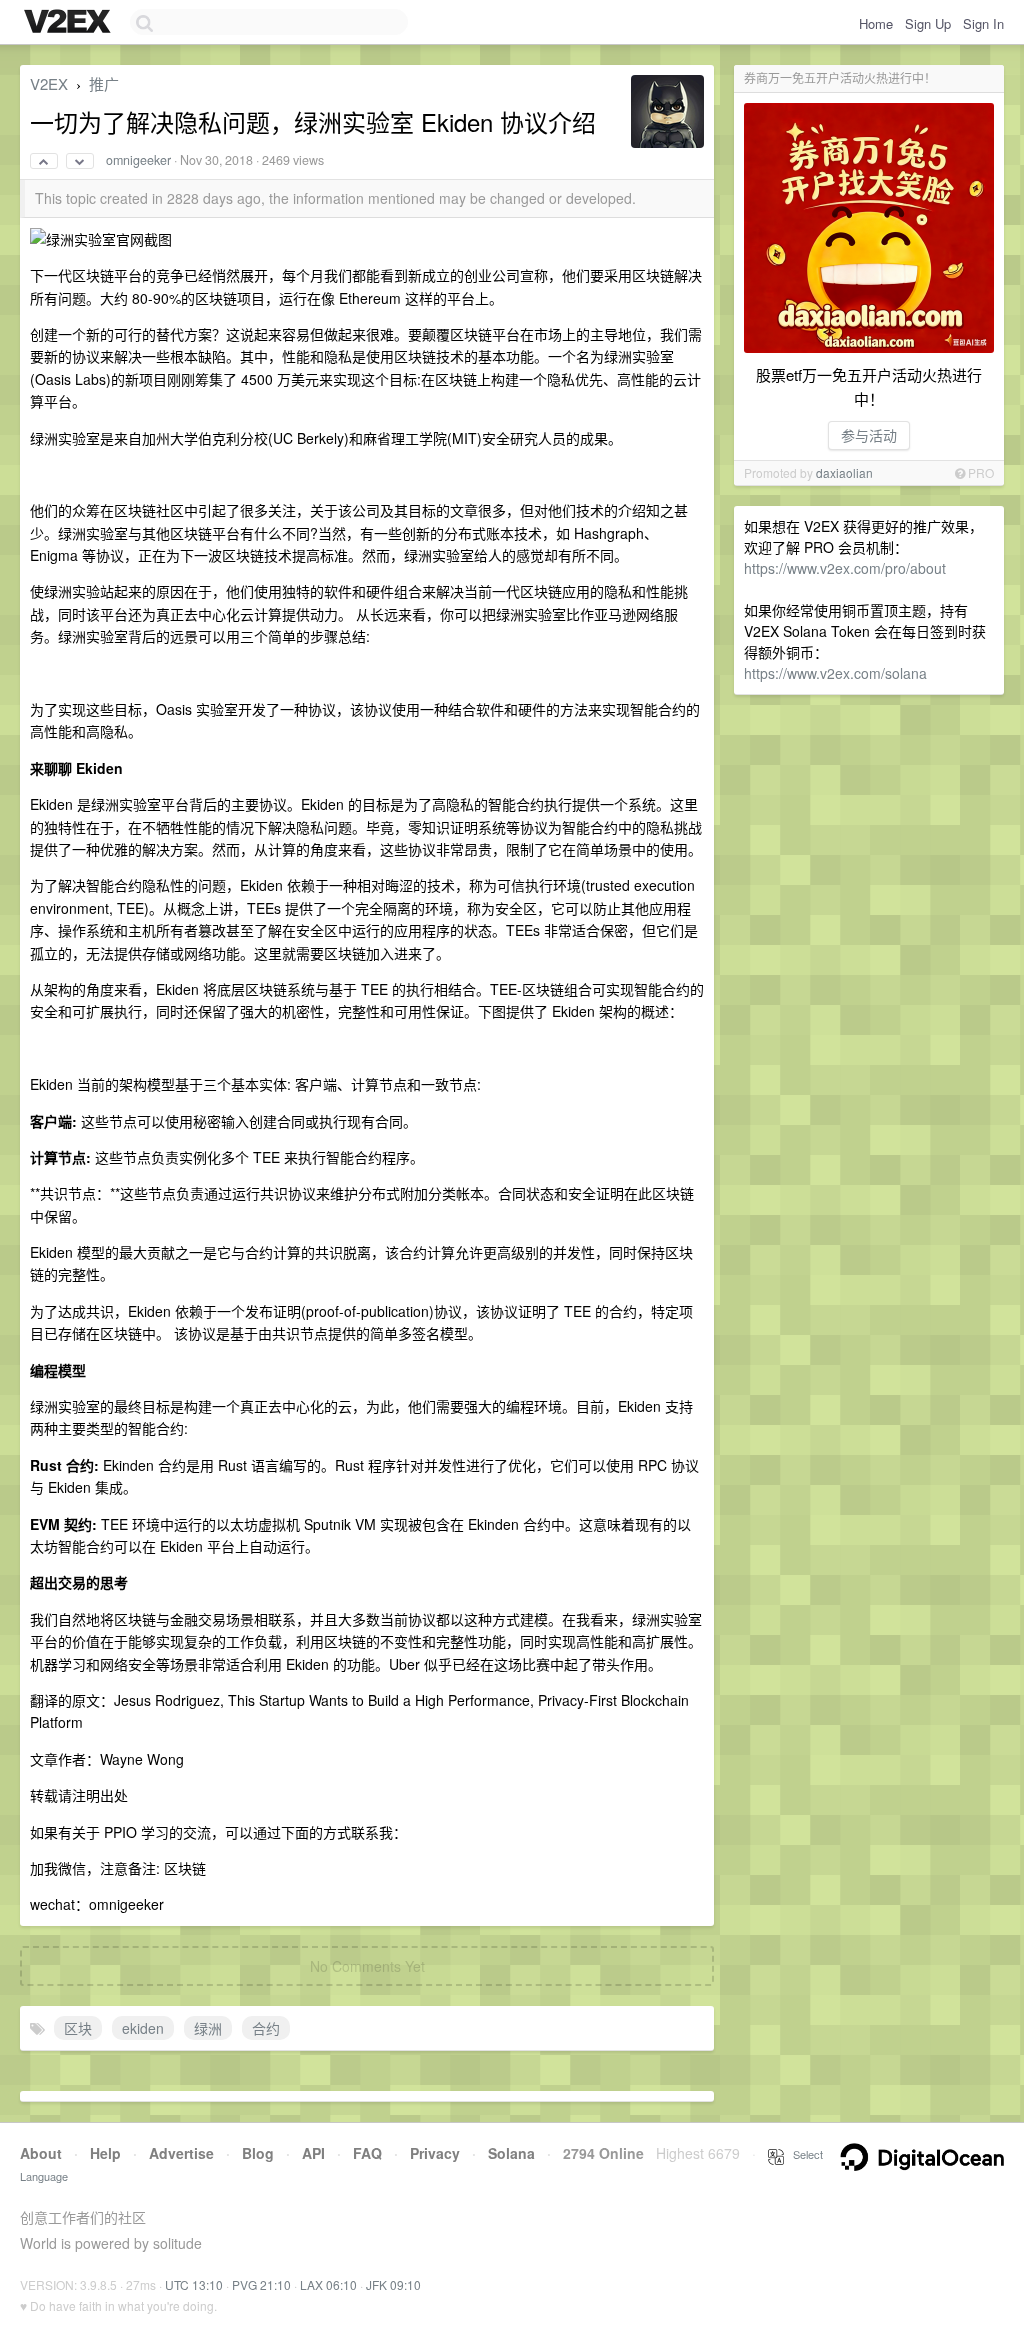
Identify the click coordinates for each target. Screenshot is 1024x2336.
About (41, 2153)
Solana (511, 2153)
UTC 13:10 (194, 2284)
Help (105, 2153)
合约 (266, 2028)
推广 (104, 83)
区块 (78, 2028)
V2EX (49, 83)
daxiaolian (844, 472)
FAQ (367, 2153)
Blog (258, 2153)
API (313, 2153)
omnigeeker (138, 160)
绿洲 (208, 2028)
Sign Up (928, 23)
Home (876, 23)
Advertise (181, 2153)
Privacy (435, 2153)
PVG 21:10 (261, 2284)
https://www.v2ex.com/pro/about (845, 568)
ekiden (143, 2028)
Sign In (983, 23)
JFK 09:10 (393, 2284)
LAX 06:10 (328, 2284)
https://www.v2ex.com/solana (835, 673)
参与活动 (869, 435)
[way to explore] (70, 23)
